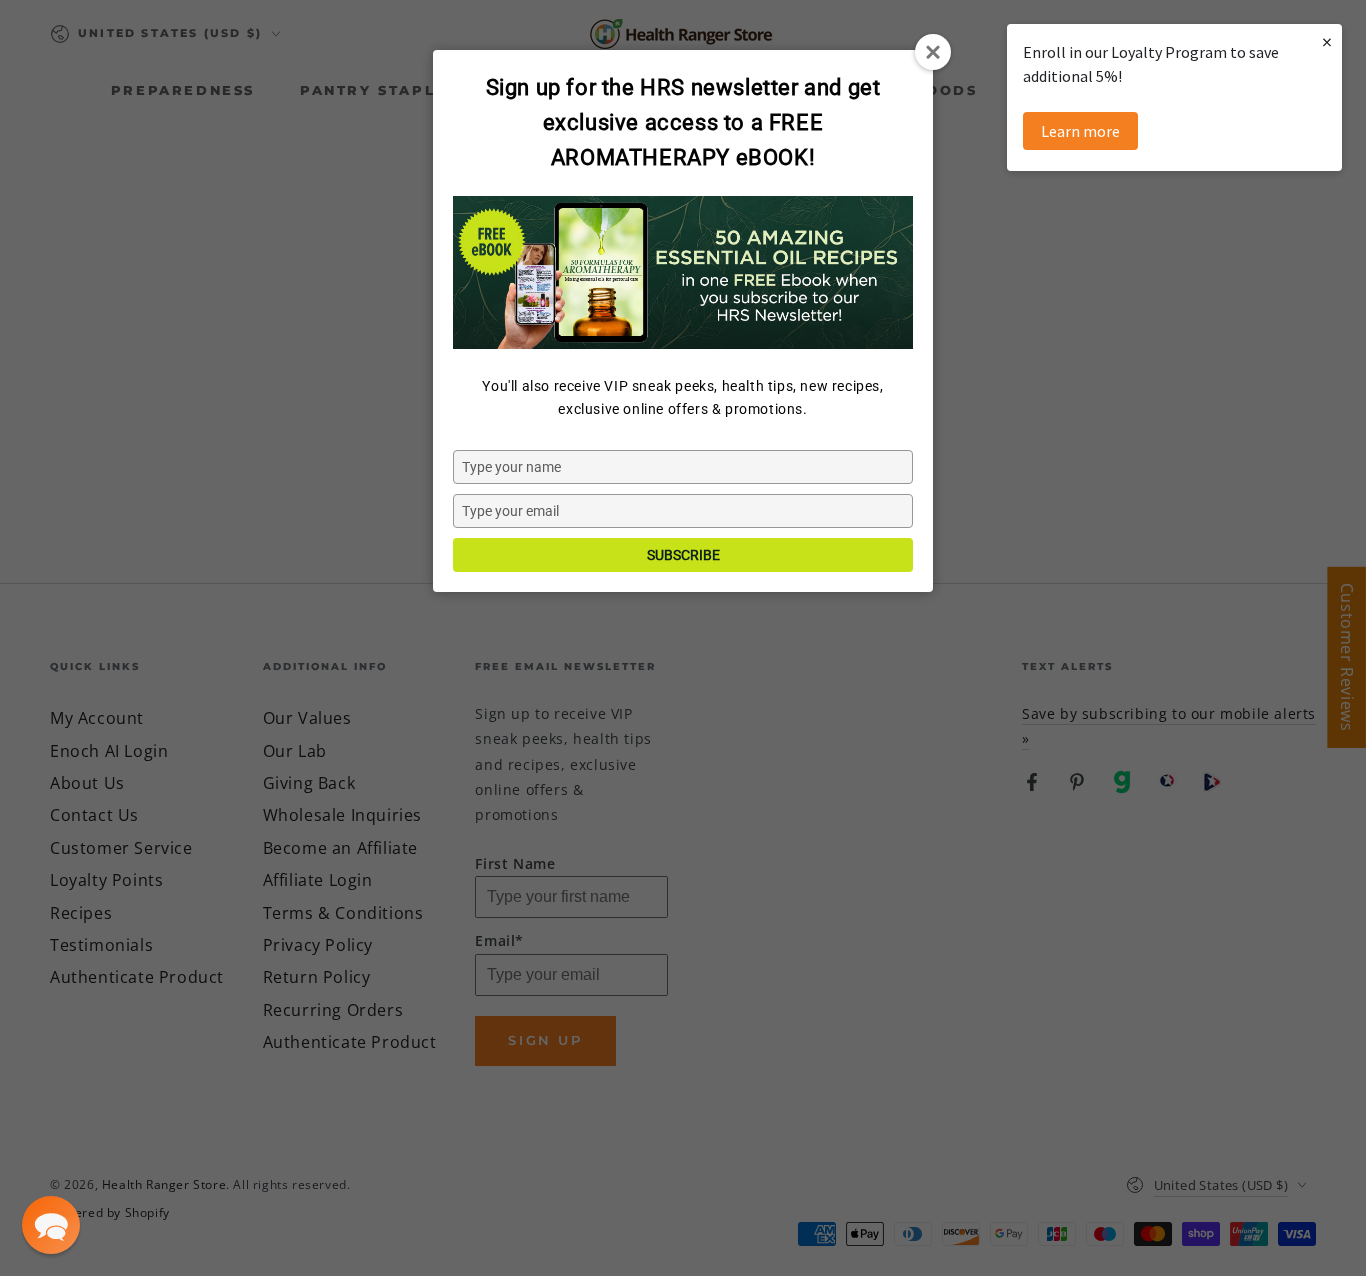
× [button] (1327, 41)
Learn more (1080, 131)
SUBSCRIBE (683, 555)
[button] (51, 1225)
